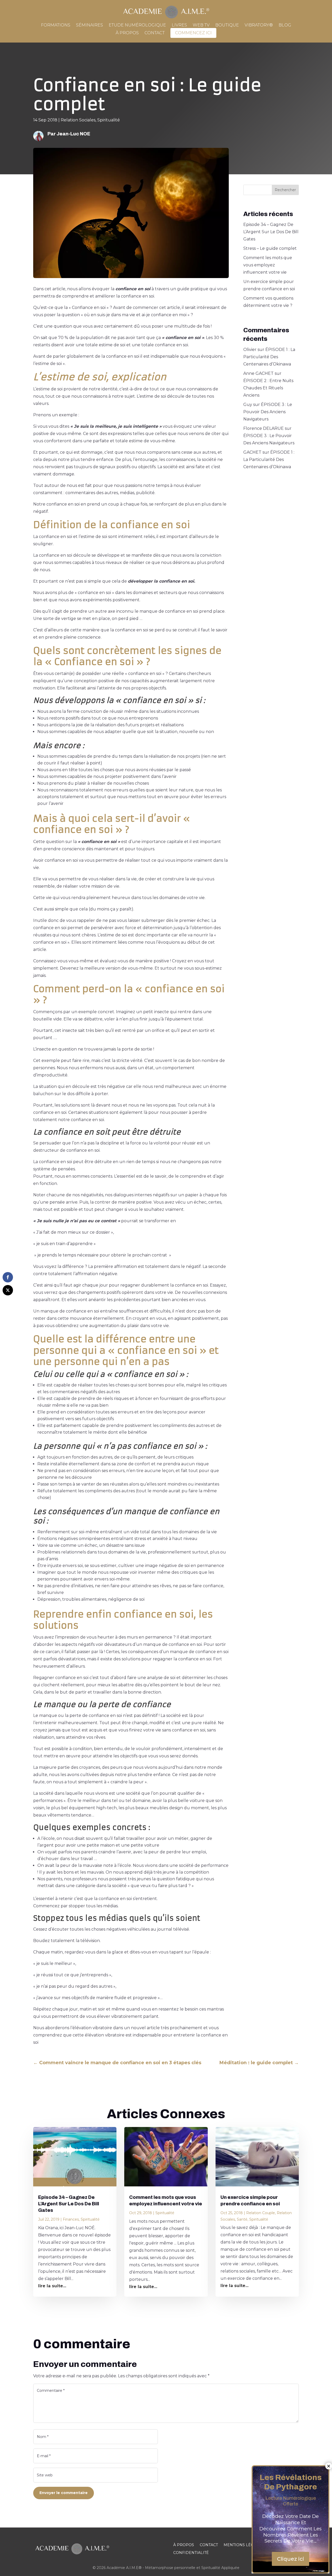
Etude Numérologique (137, 25)
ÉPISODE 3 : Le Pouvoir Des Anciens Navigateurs (268, 412)
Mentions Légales (244, 2545)
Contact (155, 33)
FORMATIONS (56, 25)
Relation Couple (261, 2213)
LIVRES (179, 25)
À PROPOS (184, 2545)
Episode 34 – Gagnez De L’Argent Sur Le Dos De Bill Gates (271, 232)
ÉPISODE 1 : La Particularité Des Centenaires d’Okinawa (269, 357)
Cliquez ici (290, 2559)
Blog (285, 25)
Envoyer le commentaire (64, 2493)
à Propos (127, 33)
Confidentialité (191, 2553)
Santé (242, 2219)
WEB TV (201, 25)
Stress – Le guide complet (270, 248)
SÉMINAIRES (89, 25)
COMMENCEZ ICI (193, 33)
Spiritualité (109, 120)
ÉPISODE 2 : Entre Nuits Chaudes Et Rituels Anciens (268, 388)
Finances (71, 2219)
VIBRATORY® (259, 25)
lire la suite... (52, 2286)
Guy (248, 405)
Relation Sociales (78, 120)
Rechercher (285, 190)
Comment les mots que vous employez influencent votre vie (268, 265)
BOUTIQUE (227, 25)
